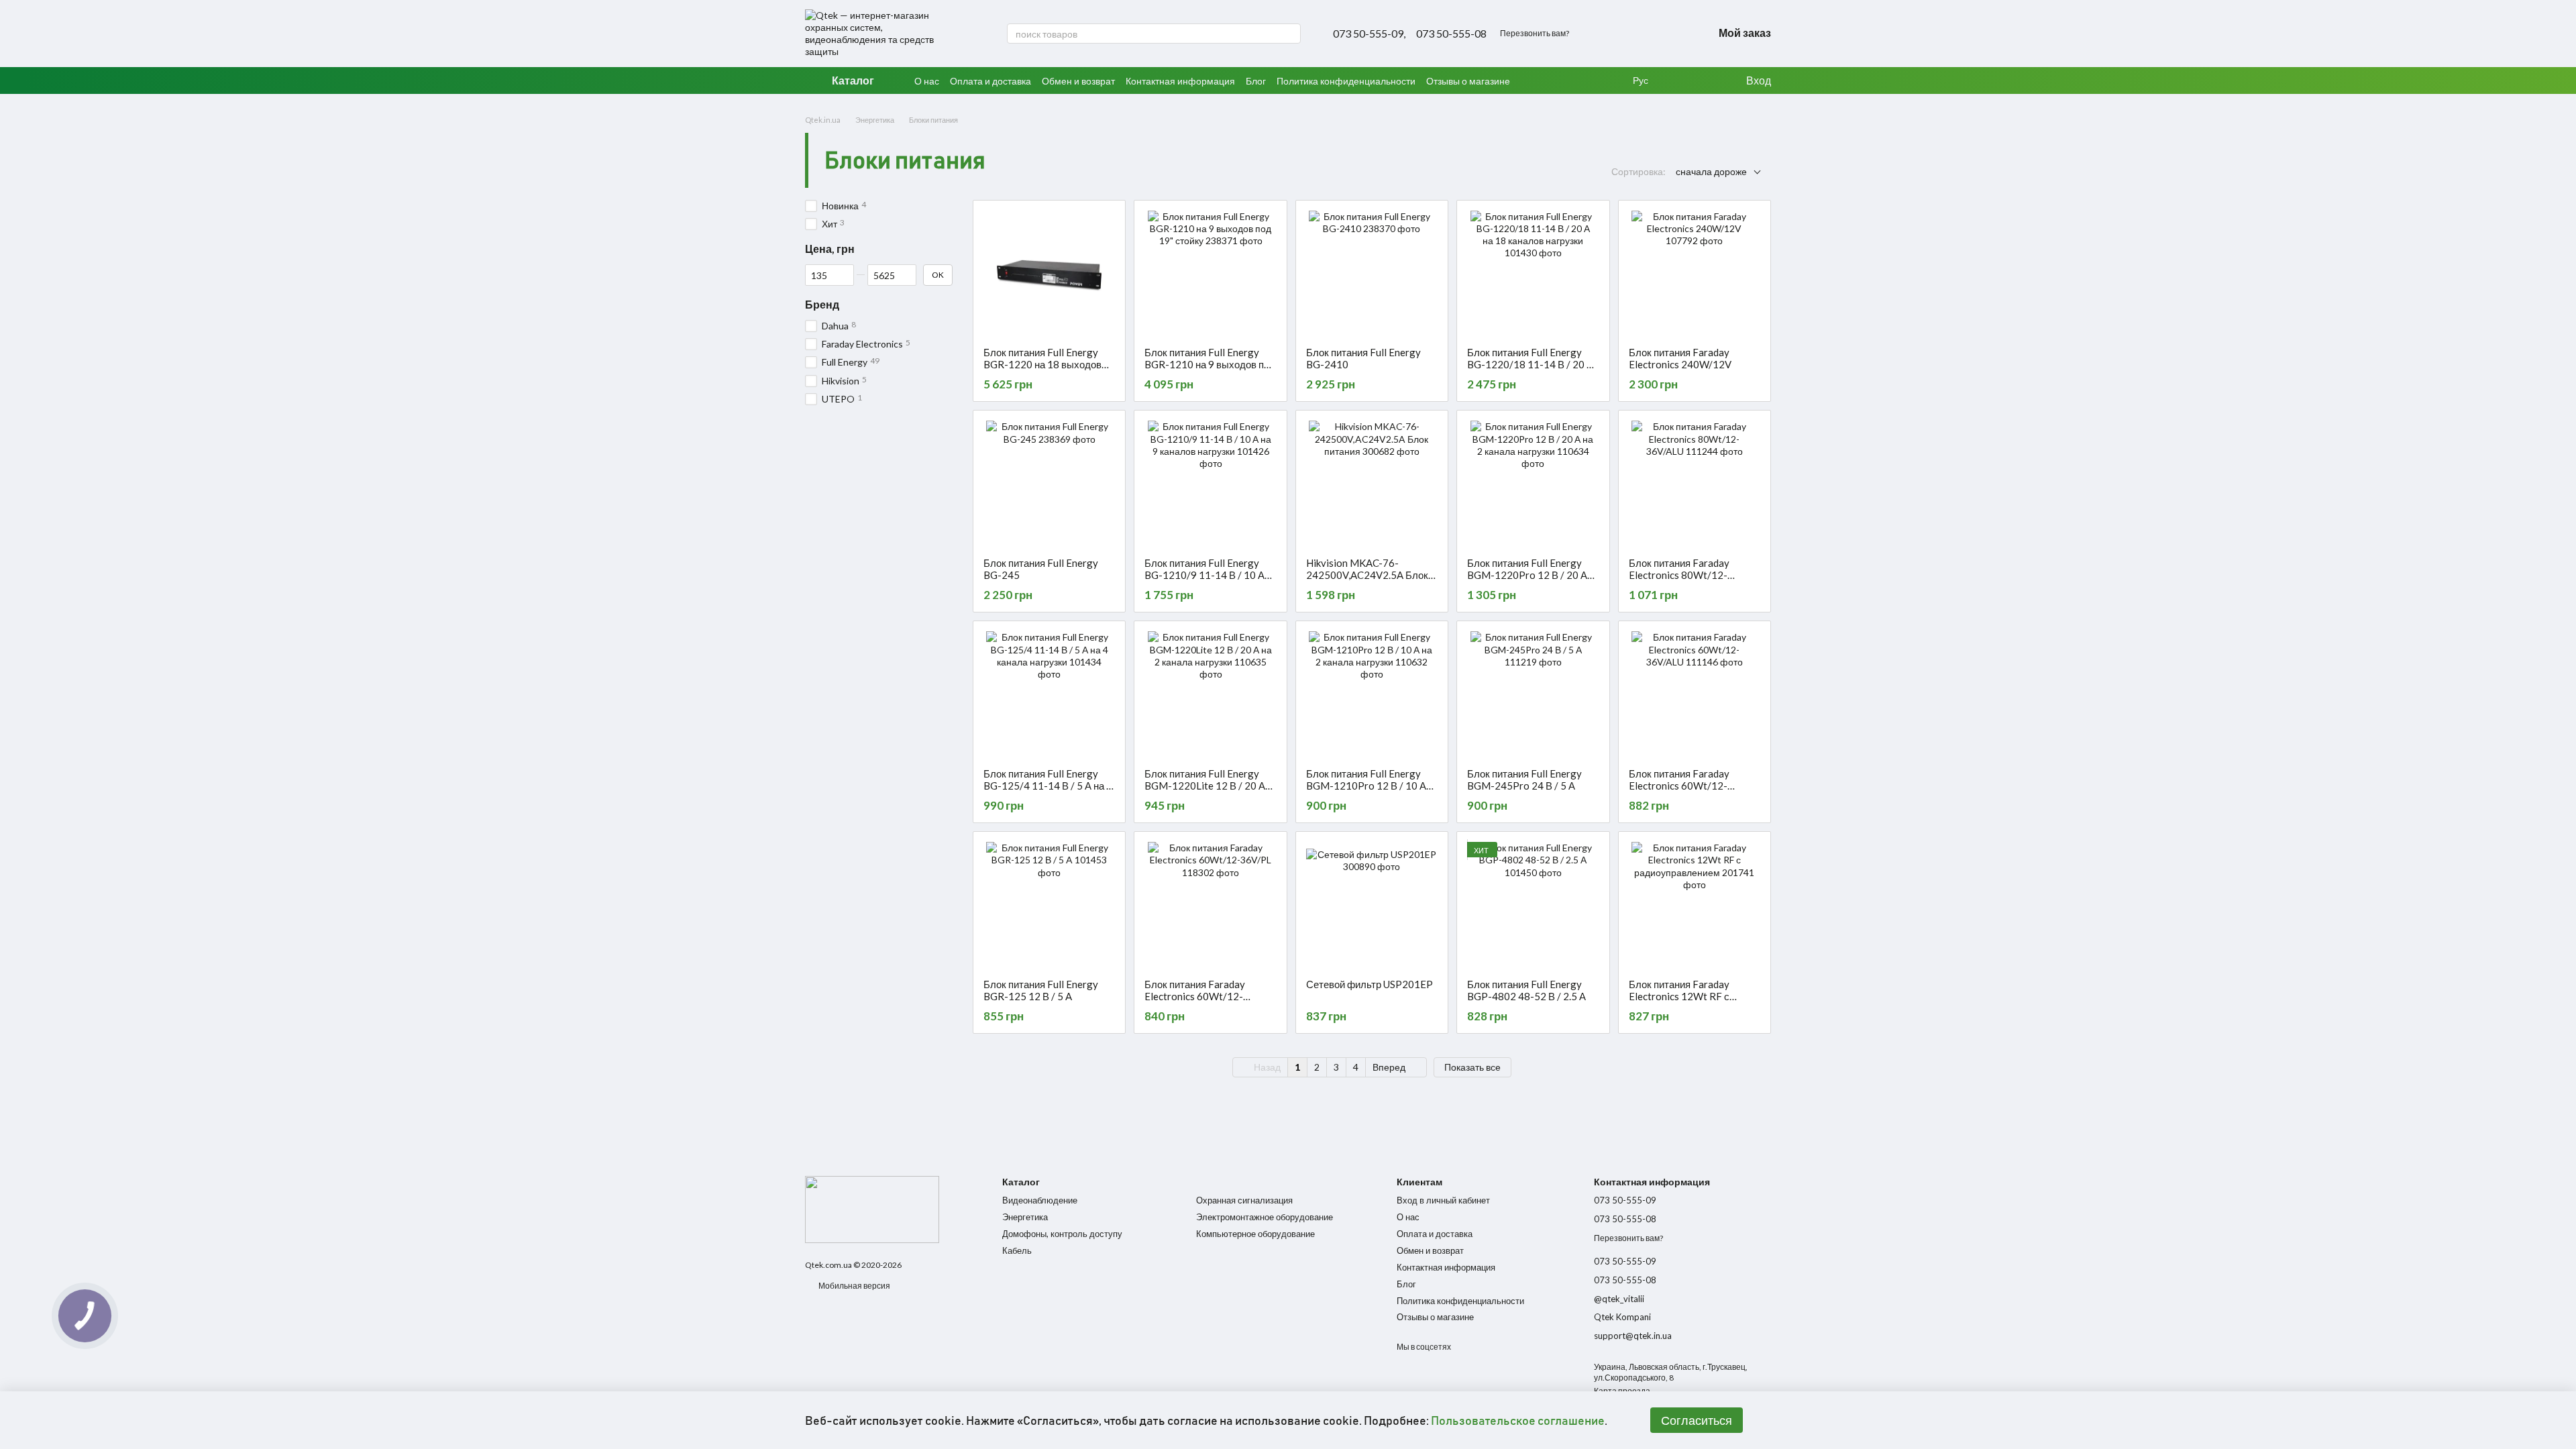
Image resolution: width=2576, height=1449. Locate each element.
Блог (1256, 81)
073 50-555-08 (1451, 34)
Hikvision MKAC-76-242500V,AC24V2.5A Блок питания (1367, 575)
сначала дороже (1711, 171)
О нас (927, 81)
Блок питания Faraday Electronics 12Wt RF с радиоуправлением (1679, 996)
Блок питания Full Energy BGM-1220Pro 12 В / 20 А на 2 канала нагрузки (1527, 575)
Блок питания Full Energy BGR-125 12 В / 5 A (1041, 990)
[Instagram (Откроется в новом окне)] (1641, 34)
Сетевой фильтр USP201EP (1370, 984)
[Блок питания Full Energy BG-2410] (1372, 274)
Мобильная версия (854, 1286)
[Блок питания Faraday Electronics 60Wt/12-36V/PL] (1210, 905)
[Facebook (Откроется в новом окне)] (1657, 34)
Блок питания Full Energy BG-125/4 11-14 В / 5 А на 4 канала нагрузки (1048, 786)
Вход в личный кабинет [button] (1443, 1200)
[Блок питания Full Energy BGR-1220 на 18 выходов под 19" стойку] (1049, 274)
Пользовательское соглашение (1518, 1420)
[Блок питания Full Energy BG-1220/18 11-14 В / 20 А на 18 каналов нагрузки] (1533, 274)
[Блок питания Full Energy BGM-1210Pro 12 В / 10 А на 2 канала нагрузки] (1372, 694)
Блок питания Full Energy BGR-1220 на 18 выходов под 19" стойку (1042, 364)
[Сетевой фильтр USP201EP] (1372, 905)
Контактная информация (1180, 81)
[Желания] (1680, 80)
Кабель (1017, 1250)
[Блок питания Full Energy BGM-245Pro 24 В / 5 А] (1533, 694)
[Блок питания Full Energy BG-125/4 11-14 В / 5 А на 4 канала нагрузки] (1049, 694)
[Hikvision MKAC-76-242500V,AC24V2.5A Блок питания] (1372, 484)
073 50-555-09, (1369, 34)
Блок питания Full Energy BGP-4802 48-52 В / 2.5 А (1526, 990)
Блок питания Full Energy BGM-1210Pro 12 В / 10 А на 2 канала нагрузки (1366, 786)
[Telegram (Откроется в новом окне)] (1673, 34)
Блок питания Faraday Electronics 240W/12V (1680, 358)
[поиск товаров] (1290, 34)
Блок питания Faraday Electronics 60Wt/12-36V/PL (1195, 996)
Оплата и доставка (990, 81)
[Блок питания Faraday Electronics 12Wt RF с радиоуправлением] (1695, 905)
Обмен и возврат (1078, 81)
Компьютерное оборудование (1255, 1234)
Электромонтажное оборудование (1265, 1217)
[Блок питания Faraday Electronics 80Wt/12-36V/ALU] (1695, 484)
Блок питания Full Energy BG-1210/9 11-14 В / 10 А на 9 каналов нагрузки (1204, 575)
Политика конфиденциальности (1346, 81)
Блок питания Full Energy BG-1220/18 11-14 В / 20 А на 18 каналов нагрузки (1530, 364)
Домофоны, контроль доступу (1062, 1234)
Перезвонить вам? (1535, 33)
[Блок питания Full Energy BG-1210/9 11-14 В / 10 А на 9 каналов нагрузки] (1210, 484)
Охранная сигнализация (1244, 1200)
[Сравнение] (1707, 80)
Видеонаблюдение (1040, 1200)
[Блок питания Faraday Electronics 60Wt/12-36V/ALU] (1695, 694)
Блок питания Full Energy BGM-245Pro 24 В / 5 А (1524, 780)
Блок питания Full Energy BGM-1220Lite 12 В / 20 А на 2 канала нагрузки (1205, 786)
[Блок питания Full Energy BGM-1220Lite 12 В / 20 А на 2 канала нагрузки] (1210, 694)
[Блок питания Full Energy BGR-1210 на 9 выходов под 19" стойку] (1210, 274)
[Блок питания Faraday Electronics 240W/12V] (1695, 274)
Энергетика (1025, 1217)
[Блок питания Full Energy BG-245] (1049, 484)
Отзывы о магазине (1468, 81)
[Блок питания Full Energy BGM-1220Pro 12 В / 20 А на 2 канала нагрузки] (1533, 484)
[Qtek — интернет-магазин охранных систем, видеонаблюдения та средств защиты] (872, 1209)
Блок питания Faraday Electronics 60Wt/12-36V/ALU (1679, 786)
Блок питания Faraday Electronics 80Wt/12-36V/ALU (1679, 575)
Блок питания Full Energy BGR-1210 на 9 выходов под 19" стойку (1210, 364)
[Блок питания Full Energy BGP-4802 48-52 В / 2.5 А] (1533, 905)
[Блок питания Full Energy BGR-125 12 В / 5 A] (1049, 905)
